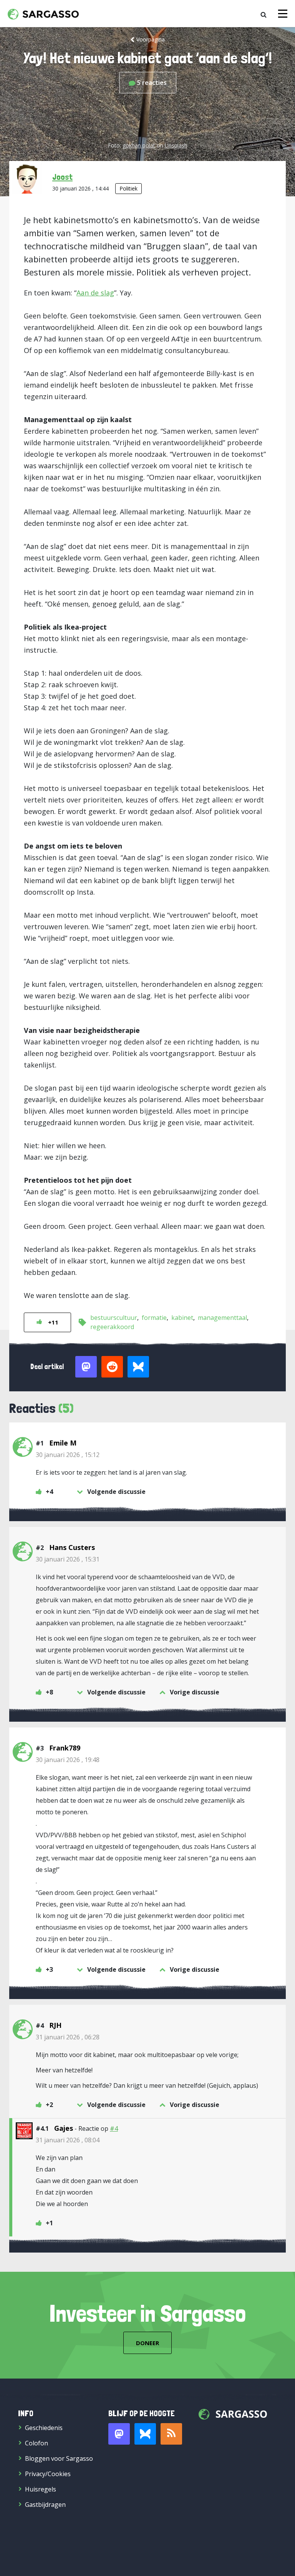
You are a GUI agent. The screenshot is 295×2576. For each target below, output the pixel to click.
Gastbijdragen (45, 2505)
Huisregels (41, 2489)
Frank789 (65, 1748)
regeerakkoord (112, 1327)
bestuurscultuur (114, 1318)
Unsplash (176, 145)
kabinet (182, 1318)
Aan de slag (95, 293)
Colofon (36, 2443)
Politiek (128, 188)
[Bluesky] (145, 2434)
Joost (62, 177)
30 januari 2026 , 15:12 (68, 1455)
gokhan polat (139, 145)
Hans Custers (72, 1547)
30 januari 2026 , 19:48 (68, 1760)
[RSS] (171, 2434)
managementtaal (222, 1318)
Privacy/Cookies (48, 2474)
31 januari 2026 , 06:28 (68, 2037)
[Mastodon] (119, 2434)
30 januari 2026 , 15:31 (68, 1559)
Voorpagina (151, 39)
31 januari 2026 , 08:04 (68, 2140)
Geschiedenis (44, 2428)
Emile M (63, 1443)
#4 (114, 2128)
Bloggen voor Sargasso (59, 2458)
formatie (154, 1318)
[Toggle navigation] (283, 14)
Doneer (147, 2343)
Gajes (64, 2128)
